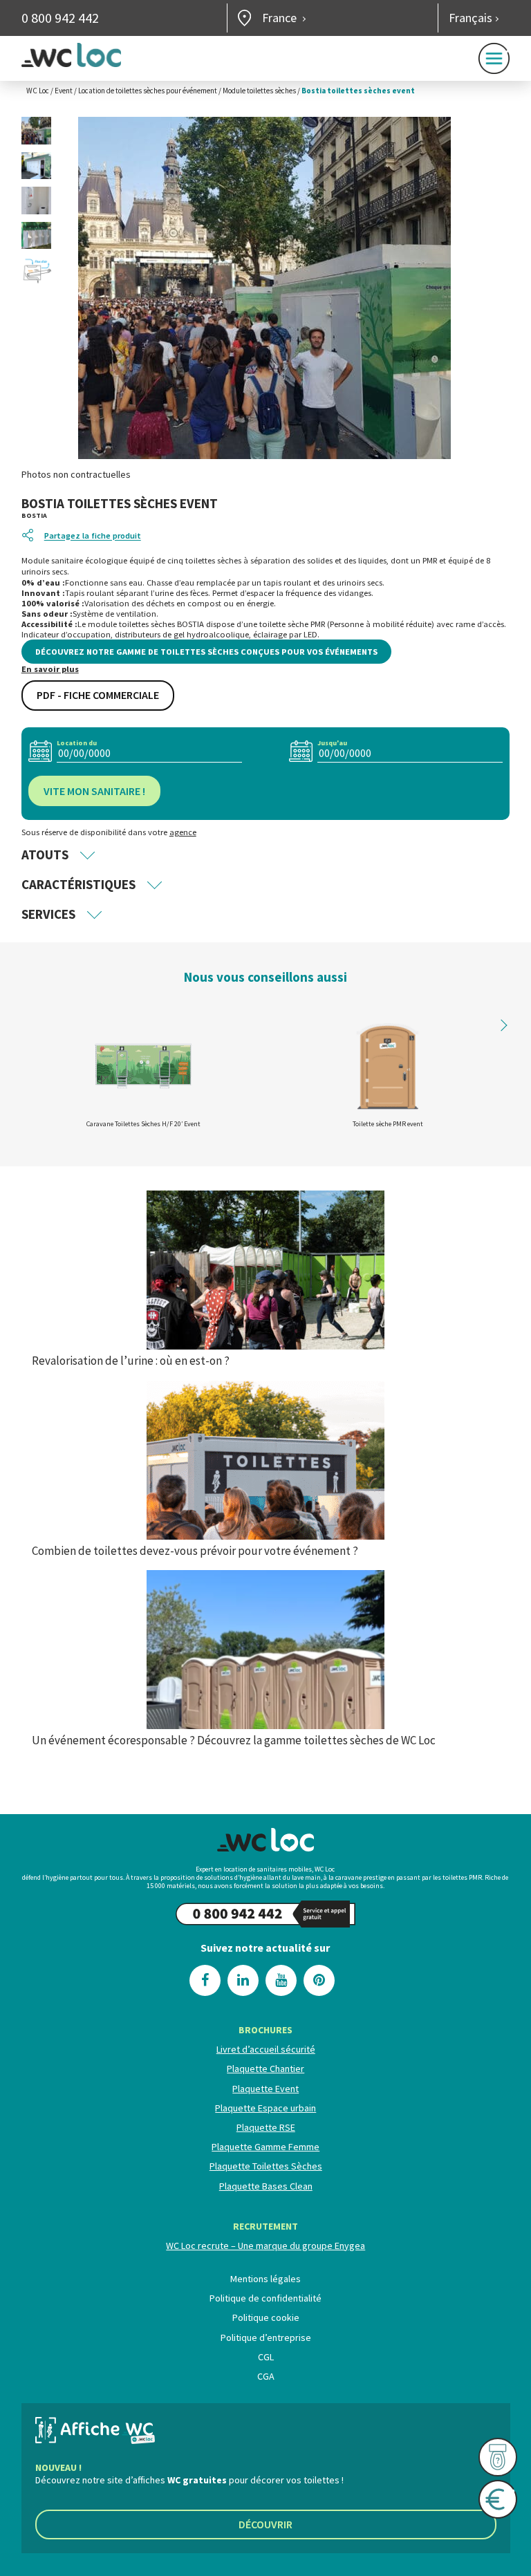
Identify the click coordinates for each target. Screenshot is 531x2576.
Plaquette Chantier (265, 2069)
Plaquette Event (265, 2089)
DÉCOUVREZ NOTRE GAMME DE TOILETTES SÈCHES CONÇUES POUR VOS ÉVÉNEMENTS (206, 652)
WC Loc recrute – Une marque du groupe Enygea (265, 2246)
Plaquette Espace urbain (265, 2108)
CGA (265, 2376)
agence (183, 832)
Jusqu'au (332, 743)
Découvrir (265, 2524)
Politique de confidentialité (265, 2298)
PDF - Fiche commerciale (98, 695)
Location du (77, 743)
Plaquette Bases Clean (265, 2186)
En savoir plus (50, 669)
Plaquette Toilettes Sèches (265, 2166)
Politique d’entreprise (265, 2337)
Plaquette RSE (265, 2127)
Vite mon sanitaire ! (94, 791)
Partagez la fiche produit (93, 536)
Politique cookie (265, 2317)
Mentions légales (265, 2279)
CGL (265, 2357)
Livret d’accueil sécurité (265, 2049)
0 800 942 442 (60, 18)
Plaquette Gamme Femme (265, 2147)
